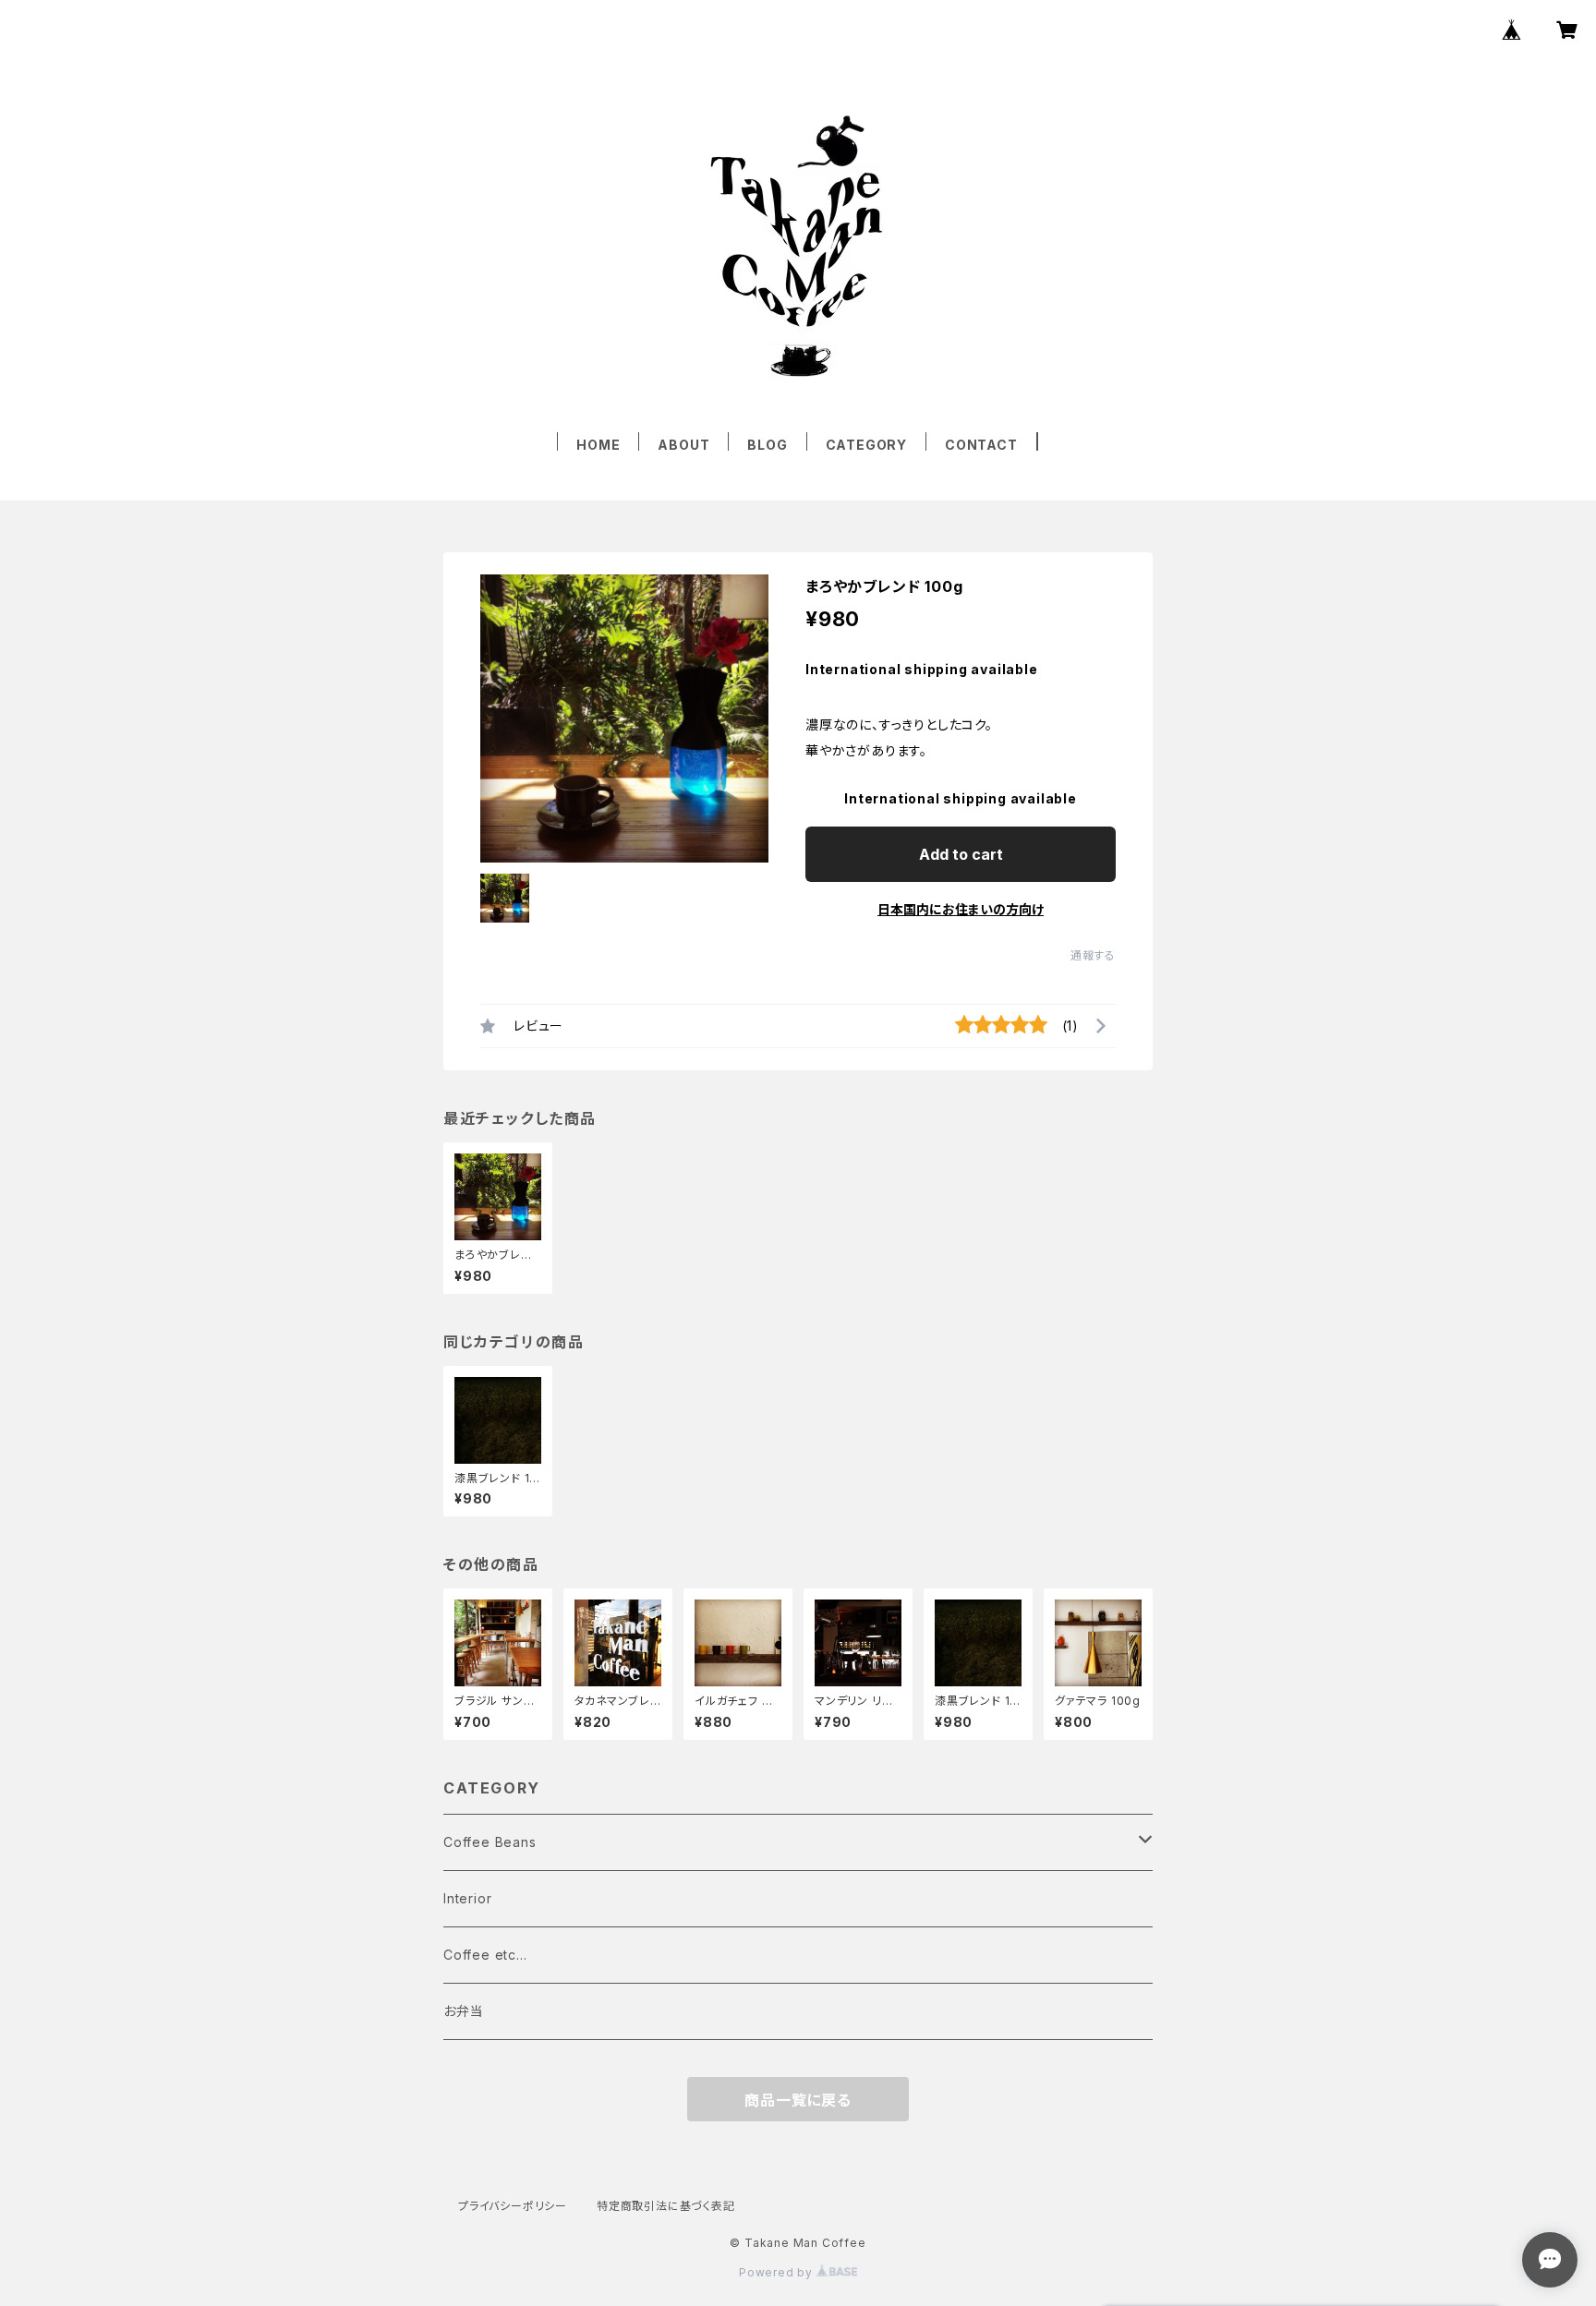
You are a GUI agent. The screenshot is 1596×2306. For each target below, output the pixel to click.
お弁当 (463, 2011)
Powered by (778, 2272)
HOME (598, 445)
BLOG (767, 445)
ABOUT (683, 445)
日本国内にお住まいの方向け (961, 909)
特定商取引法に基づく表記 (666, 2206)
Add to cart (961, 854)
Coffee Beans (490, 1842)
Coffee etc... (485, 1955)
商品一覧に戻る (798, 2100)
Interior (467, 1898)
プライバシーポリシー (513, 2206)
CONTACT (981, 445)
